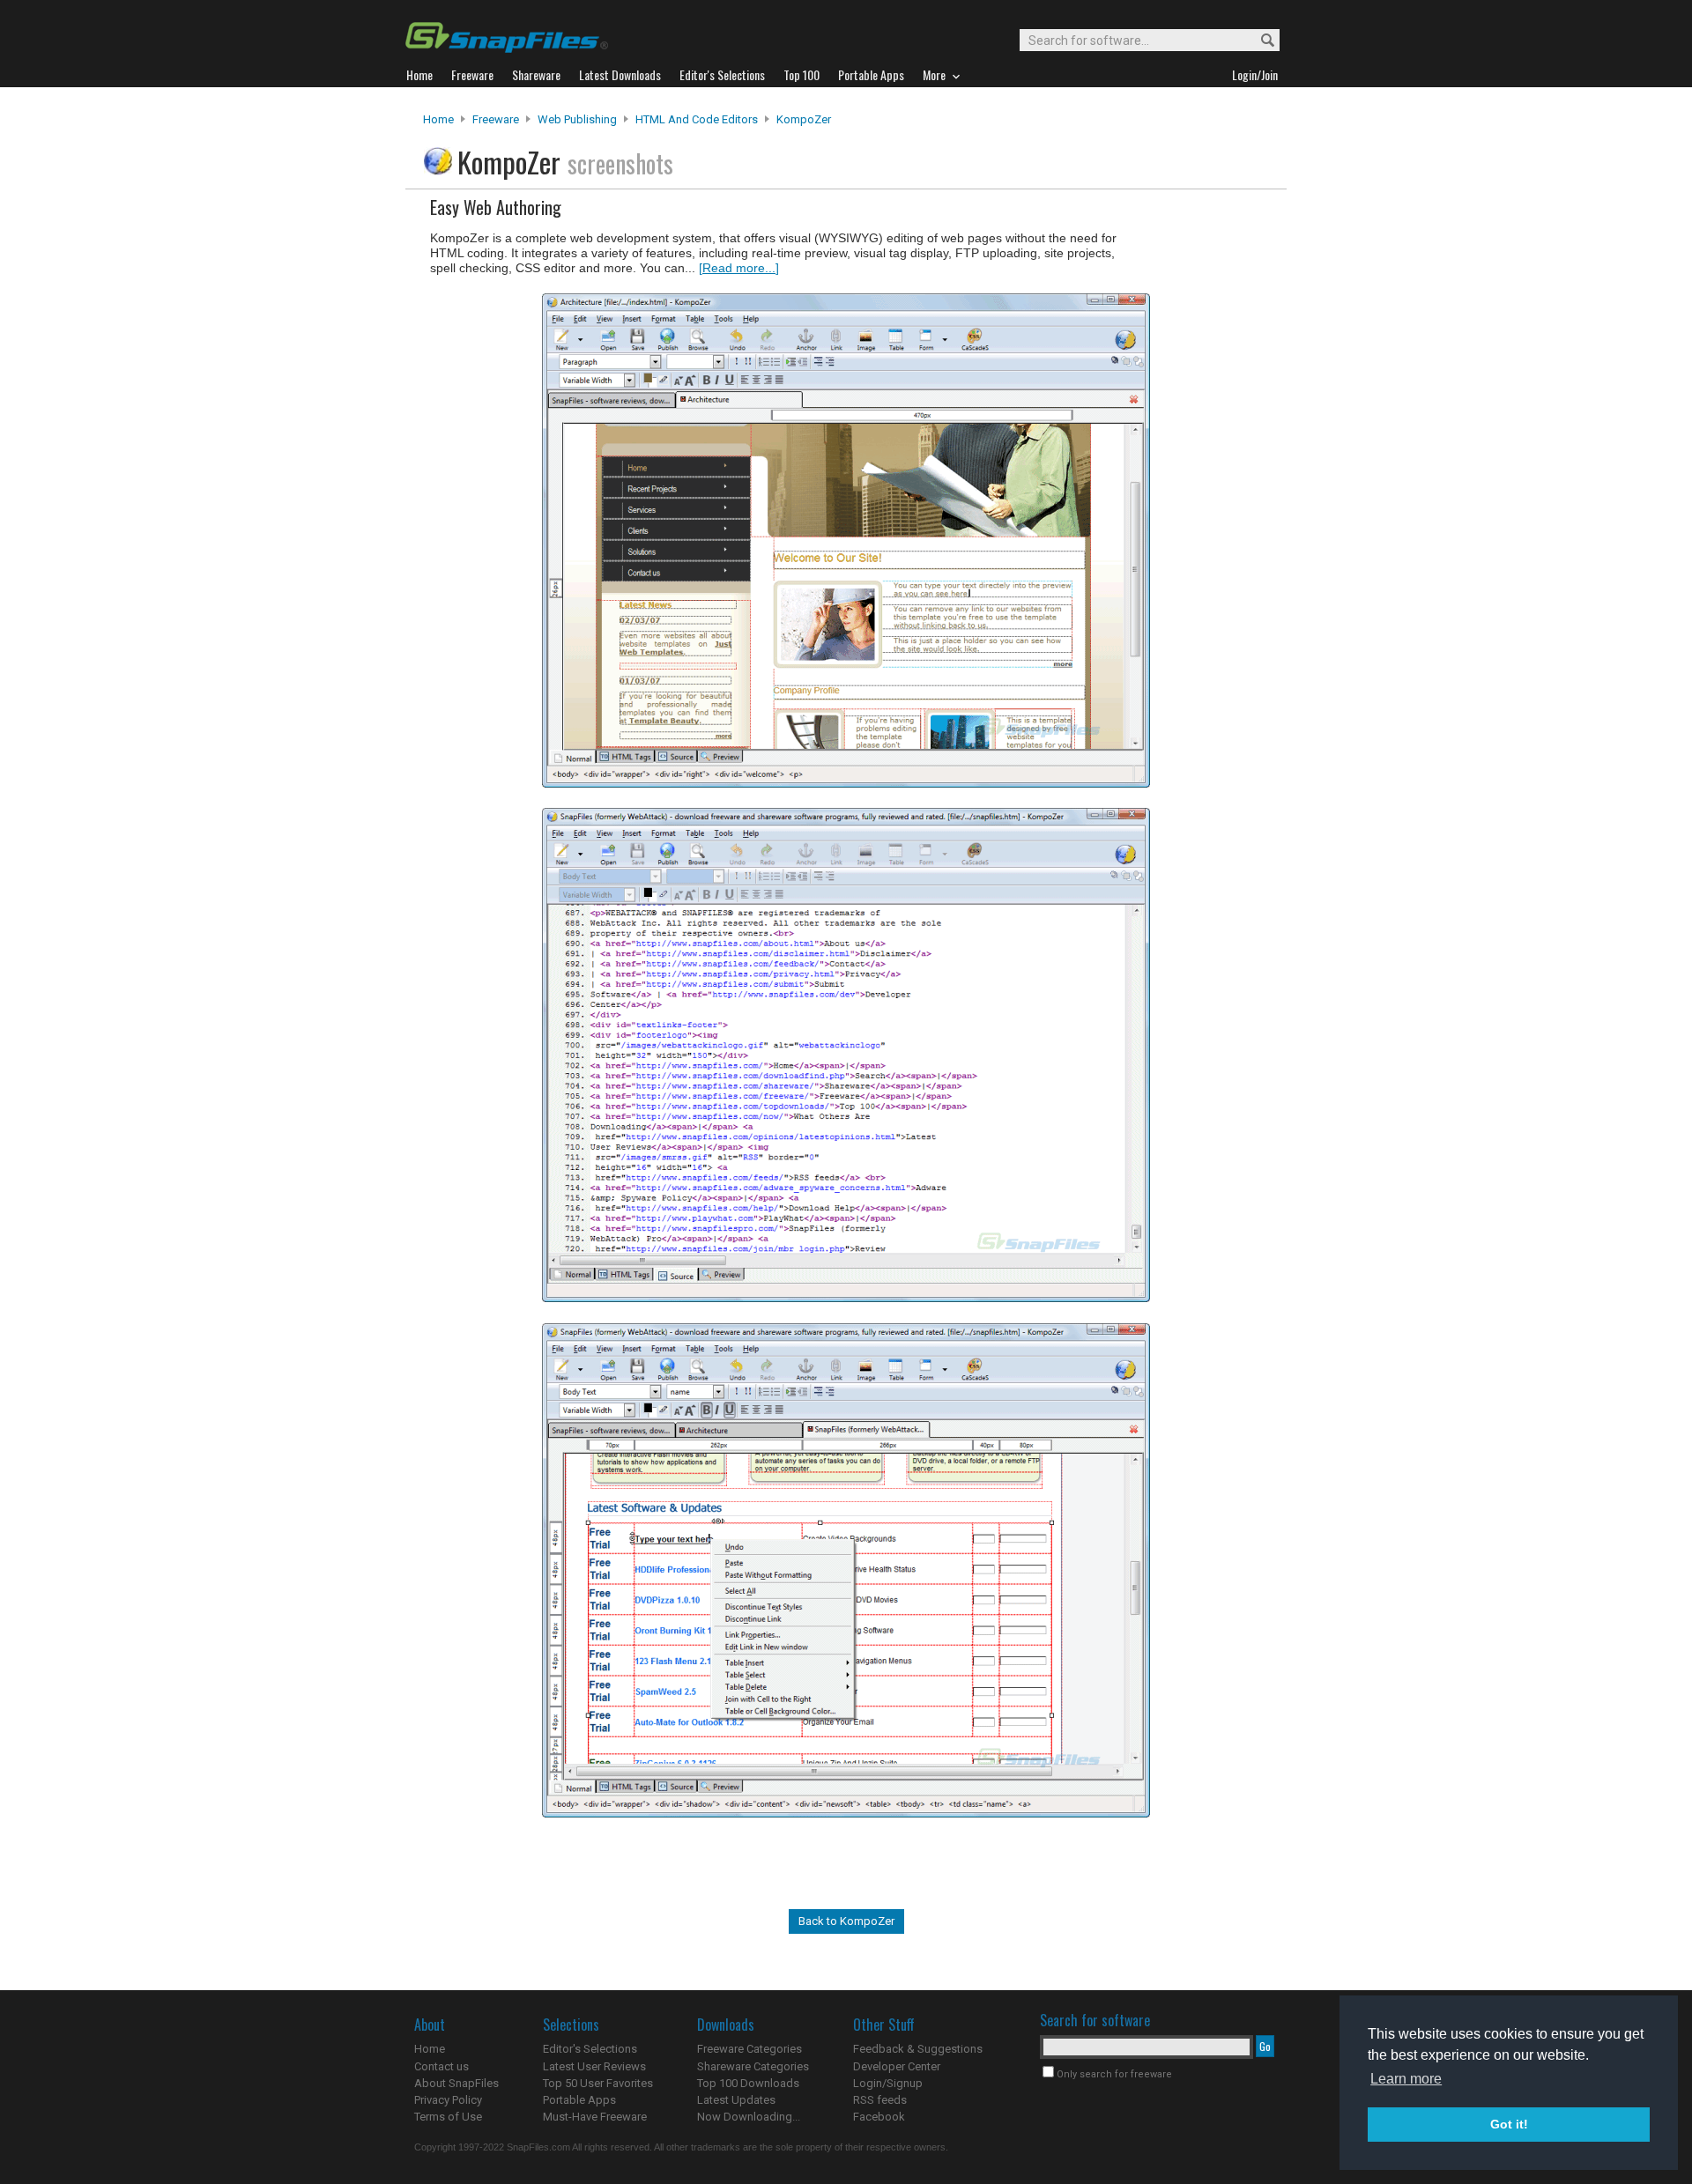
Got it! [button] (1509, 2124)
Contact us (442, 2066)
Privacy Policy (448, 2100)
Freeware (496, 119)
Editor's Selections (590, 2049)
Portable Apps (579, 2100)
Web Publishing (577, 119)
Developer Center (897, 2066)
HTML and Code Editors (697, 119)
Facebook (879, 2117)
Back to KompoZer (846, 1921)
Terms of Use (448, 2117)
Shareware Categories (753, 2066)
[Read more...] (739, 268)
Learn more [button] (1406, 2079)
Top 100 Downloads (748, 2083)
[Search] (1260, 41)
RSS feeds (880, 2100)
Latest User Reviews (594, 2066)
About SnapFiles (456, 2083)
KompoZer (804, 119)
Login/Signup (888, 2083)
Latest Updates (736, 2100)
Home (438, 119)
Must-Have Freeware (595, 2117)
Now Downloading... (749, 2117)
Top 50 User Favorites (598, 2083)
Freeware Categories (750, 2049)
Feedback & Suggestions (918, 2049)
